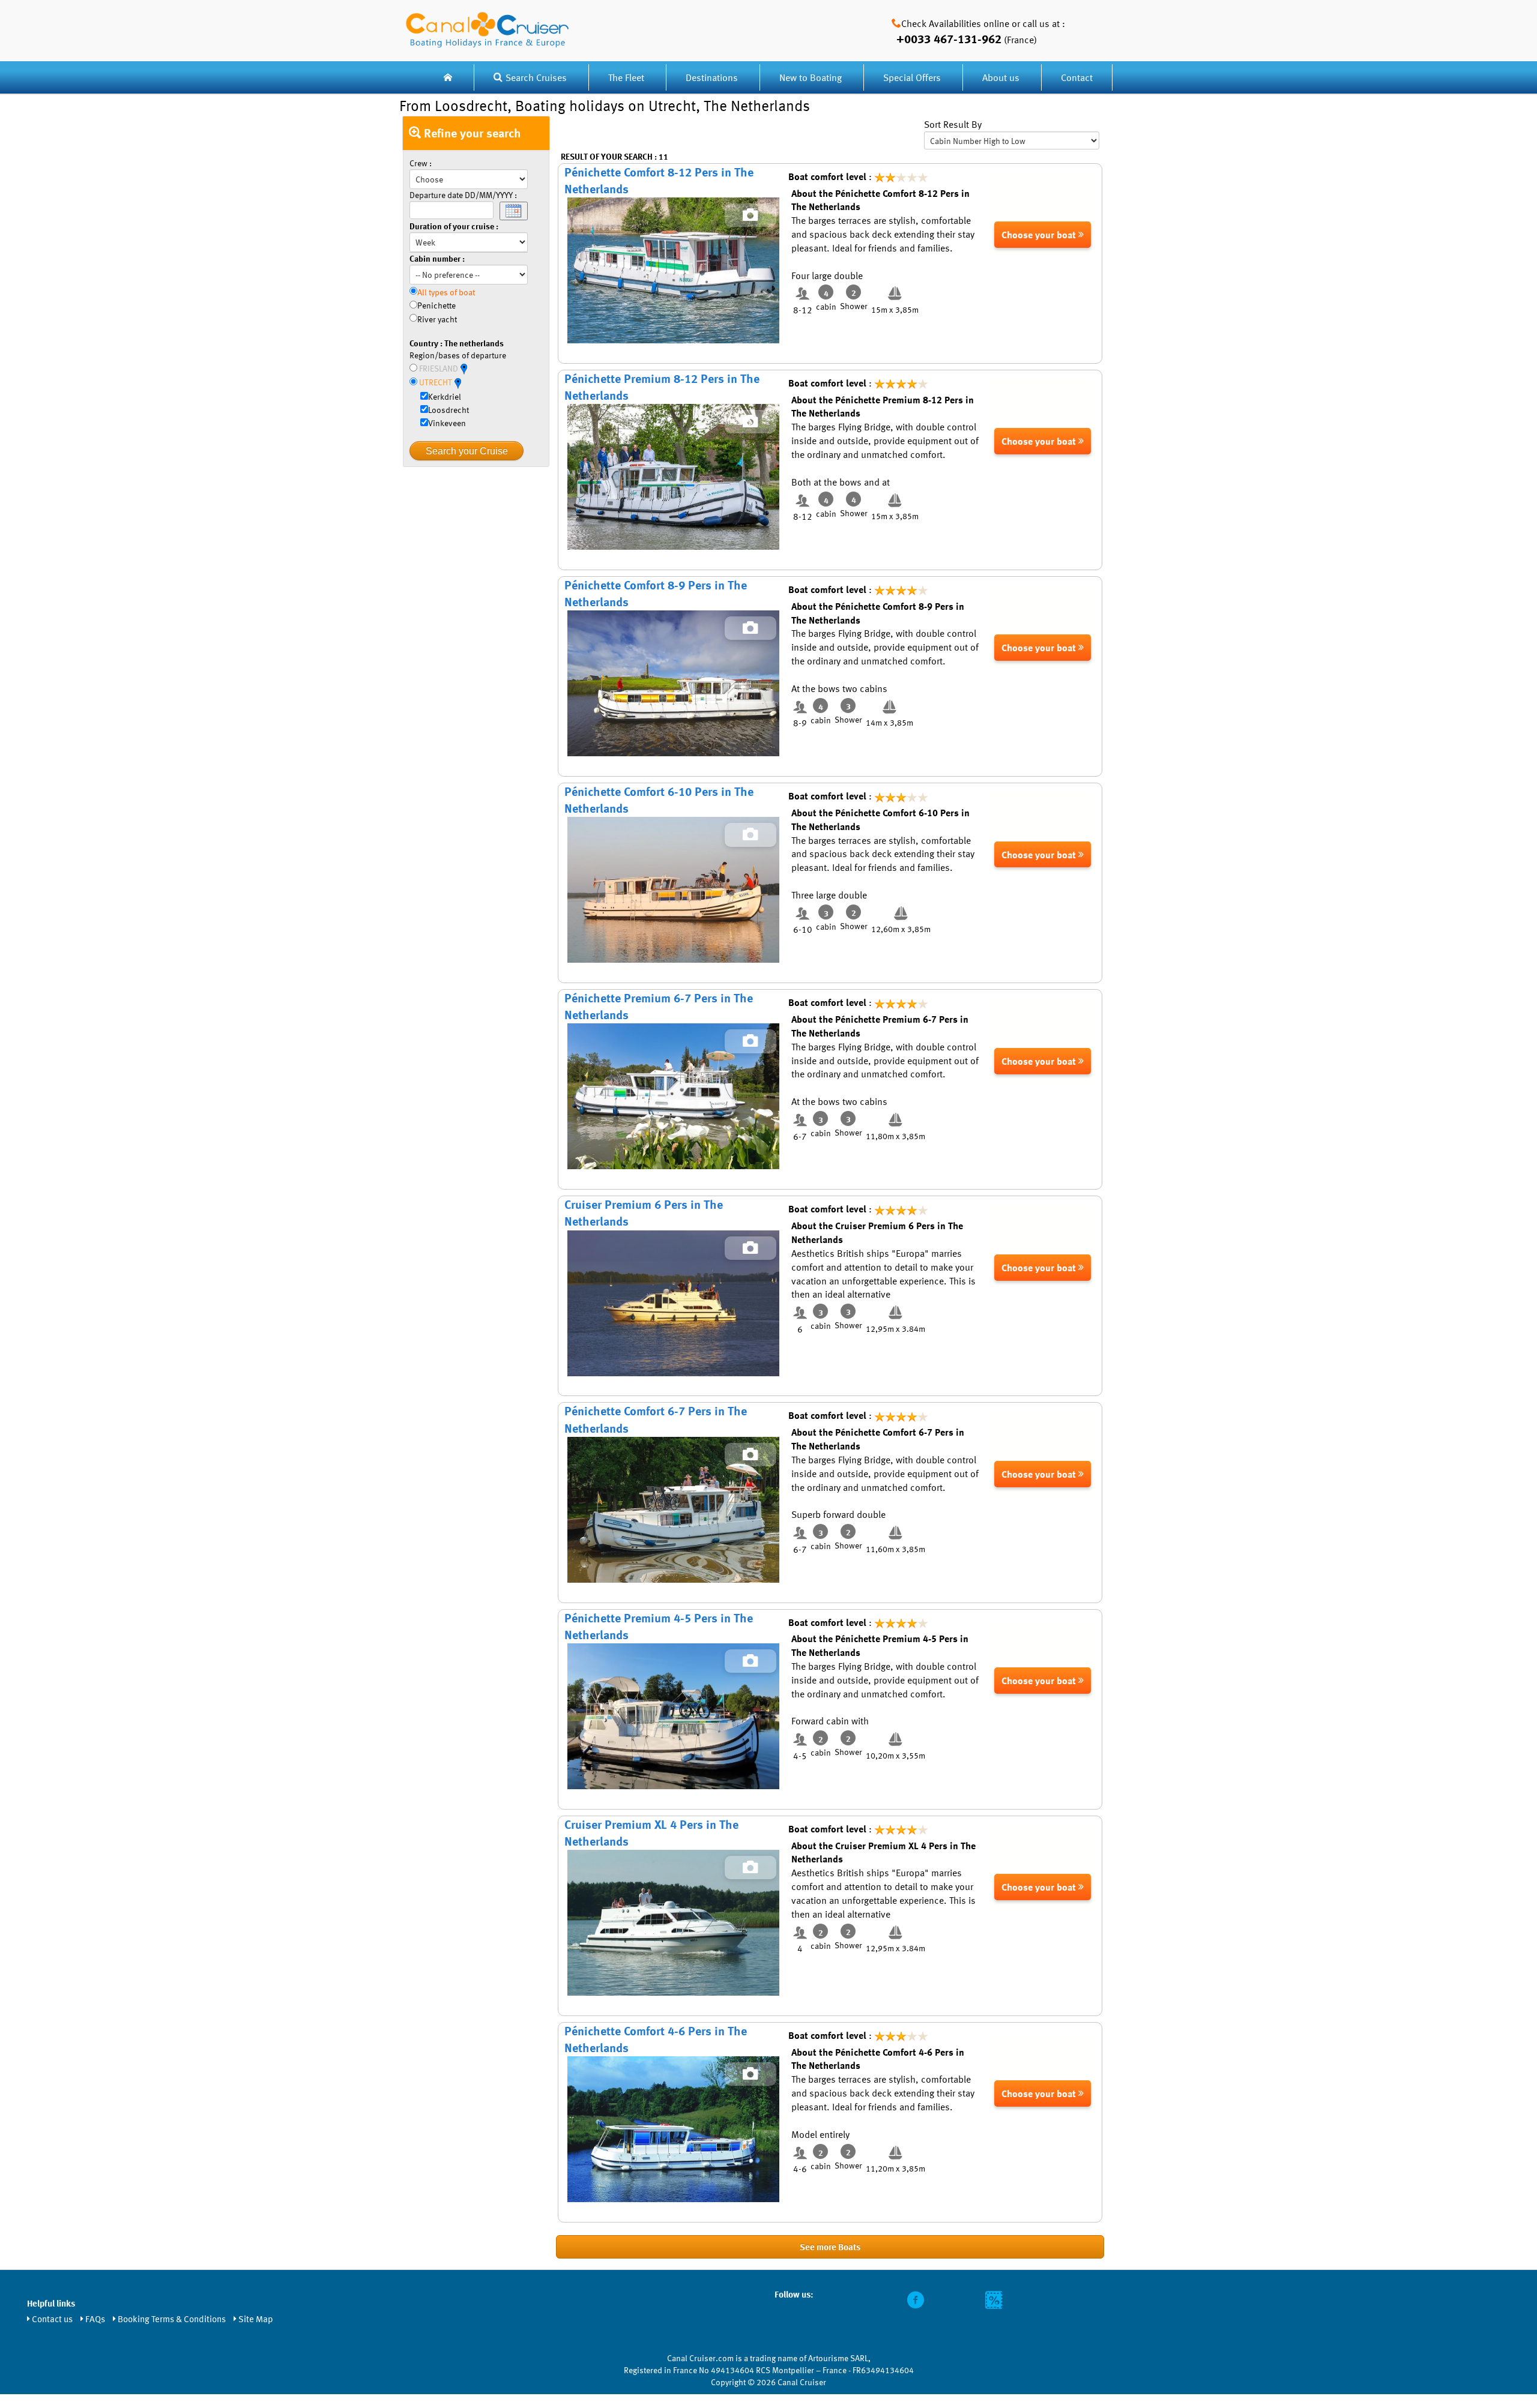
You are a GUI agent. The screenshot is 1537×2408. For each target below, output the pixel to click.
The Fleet (627, 77)
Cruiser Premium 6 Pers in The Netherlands (644, 1213)
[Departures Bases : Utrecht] (457, 382)
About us (1001, 77)
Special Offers (912, 77)
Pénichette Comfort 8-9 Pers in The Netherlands (656, 593)
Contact (1077, 77)
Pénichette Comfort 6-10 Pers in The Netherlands (659, 800)
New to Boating (811, 77)
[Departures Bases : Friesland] (464, 368)
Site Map (256, 2319)
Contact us (52, 2319)
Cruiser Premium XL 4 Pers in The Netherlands (651, 1833)
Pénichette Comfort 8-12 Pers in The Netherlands (659, 180)
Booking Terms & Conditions (172, 2319)
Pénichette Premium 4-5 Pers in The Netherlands (659, 1626)
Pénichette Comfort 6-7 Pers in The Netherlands (656, 1419)
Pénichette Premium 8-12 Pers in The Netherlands (662, 387)
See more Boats (830, 2247)
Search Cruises (536, 77)
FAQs (95, 2319)
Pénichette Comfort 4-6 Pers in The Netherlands (656, 2039)
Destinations (712, 77)
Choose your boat (1040, 235)
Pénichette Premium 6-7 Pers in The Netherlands (659, 1006)
